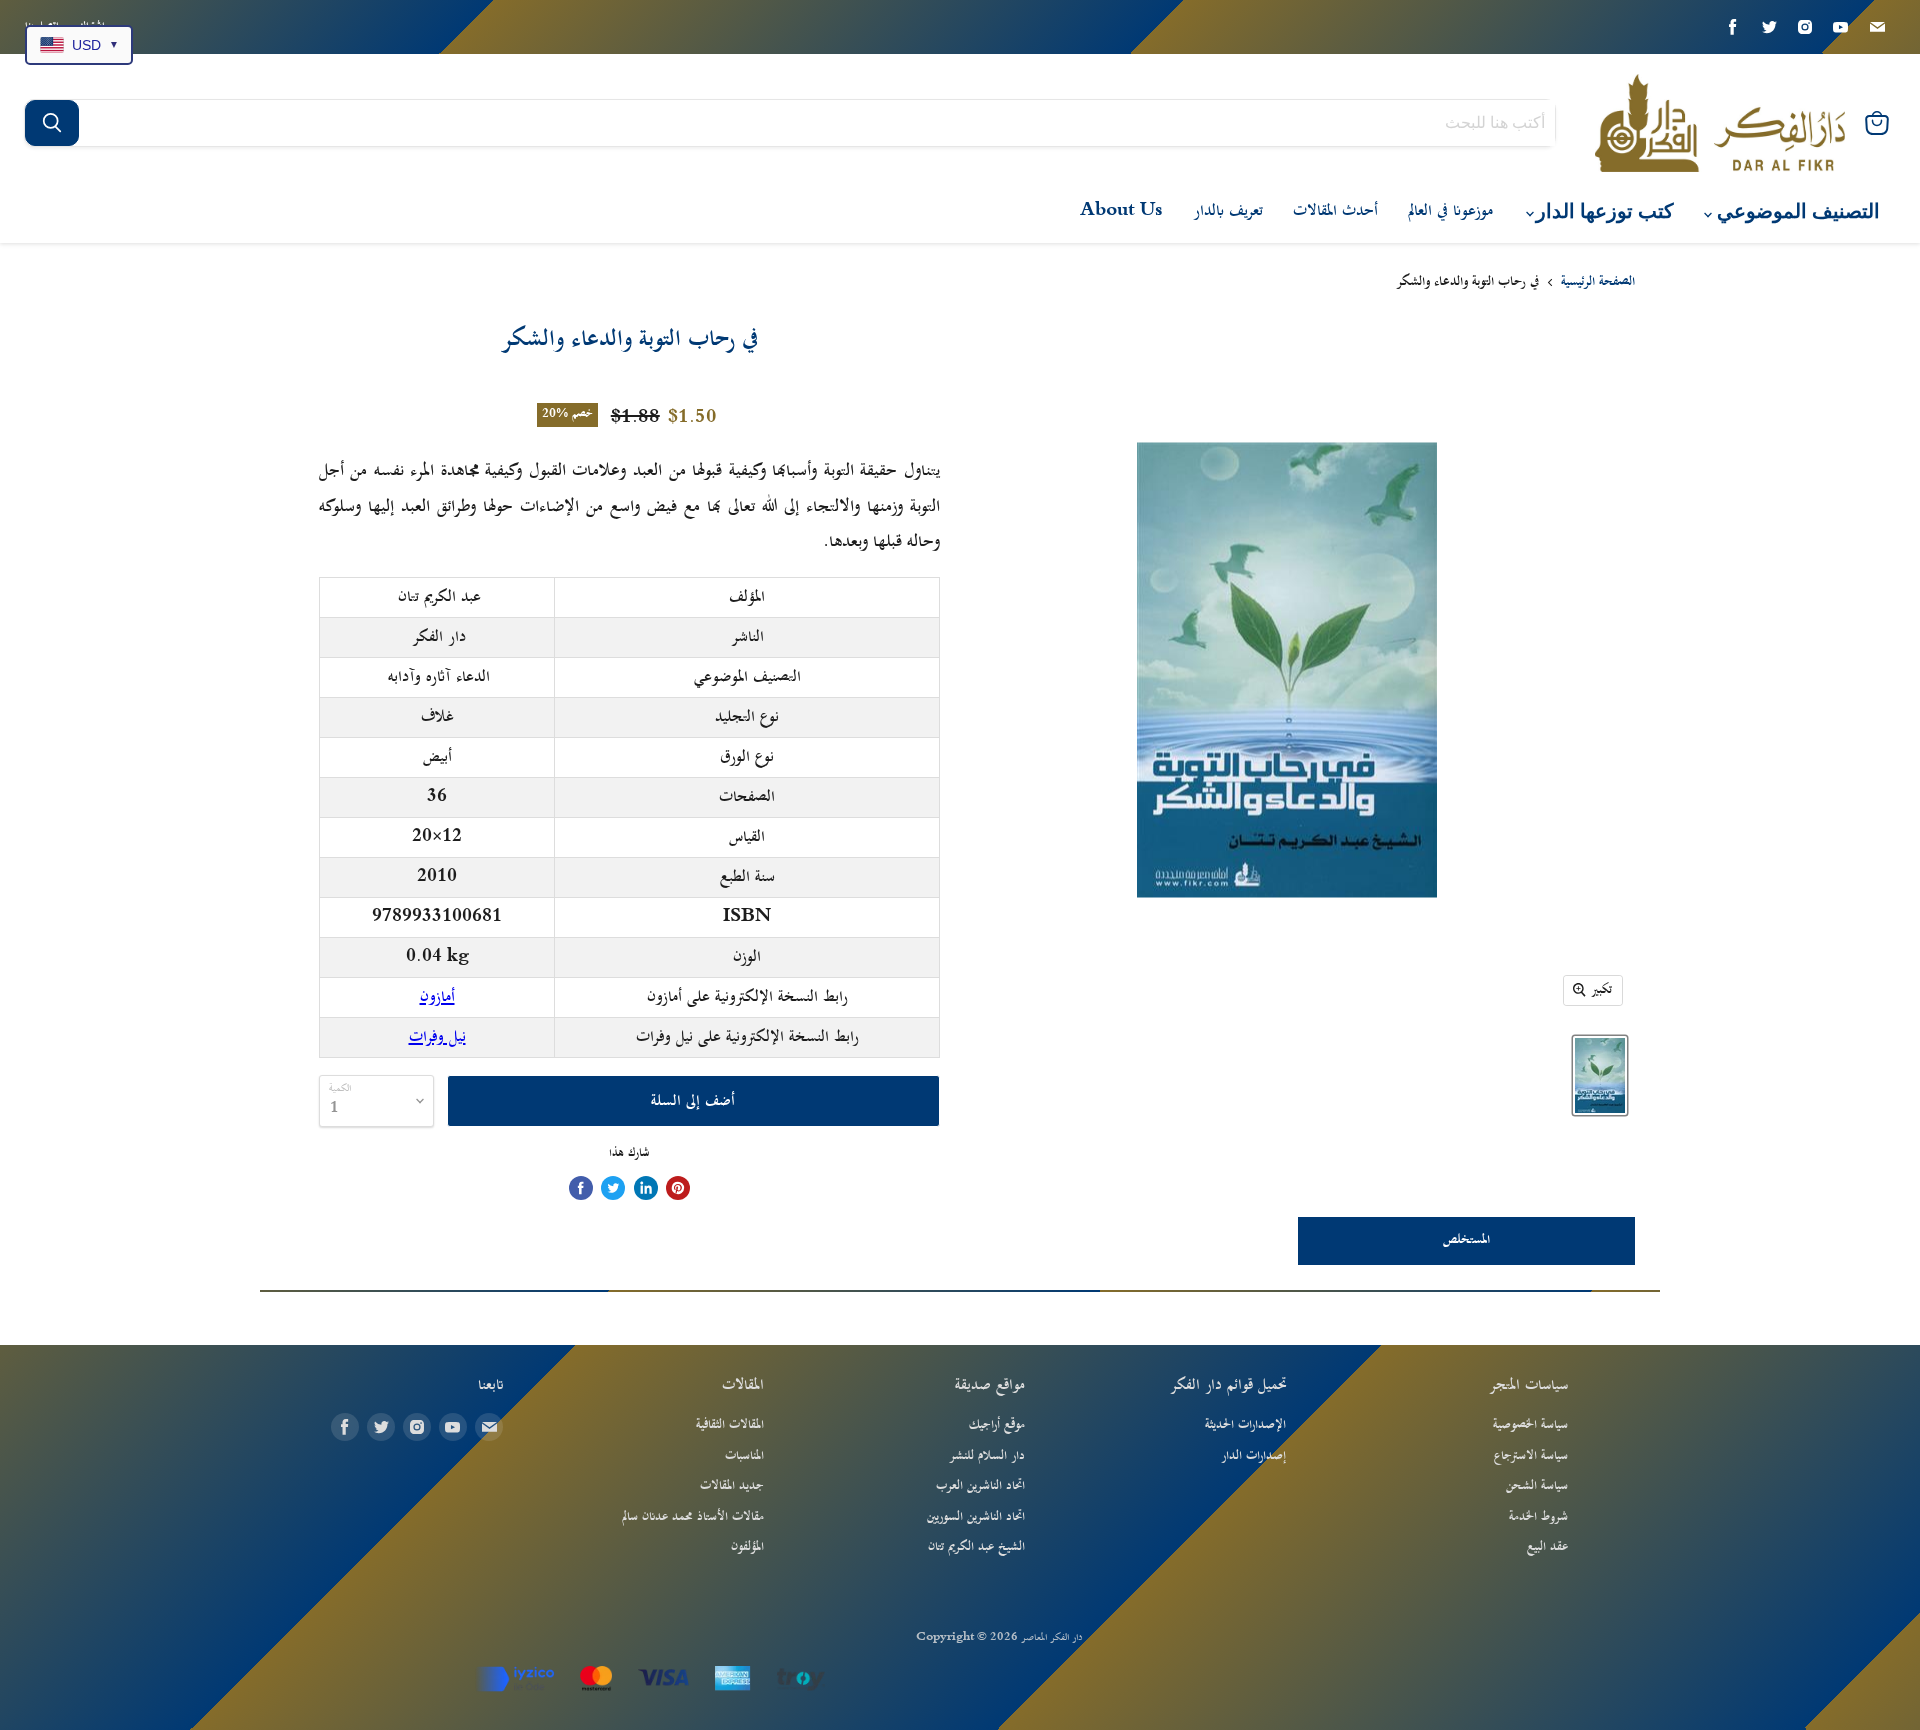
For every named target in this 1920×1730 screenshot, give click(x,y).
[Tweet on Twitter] (613, 1188)
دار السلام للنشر (987, 1456)
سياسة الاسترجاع (1531, 1456)
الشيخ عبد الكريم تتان (976, 1547)
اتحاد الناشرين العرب (980, 1486)
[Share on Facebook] (581, 1188)
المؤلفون (747, 1547)
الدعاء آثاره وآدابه (439, 677)
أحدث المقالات (1335, 211)
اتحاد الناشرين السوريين (976, 1517)
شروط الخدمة (1538, 1517)
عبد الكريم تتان (439, 597)
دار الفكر (439, 637)
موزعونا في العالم (1450, 211)
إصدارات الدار (1253, 1456)
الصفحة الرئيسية (1598, 283)
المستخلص (1466, 1240)
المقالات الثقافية (730, 1425)
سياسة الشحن (1537, 1486)
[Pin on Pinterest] (678, 1188)
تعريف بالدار (1228, 211)
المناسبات (744, 1456)
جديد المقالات (732, 1486)
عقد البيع (1547, 1547)
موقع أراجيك (997, 1425)
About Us (1121, 211)
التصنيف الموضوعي (1796, 211)
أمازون (437, 997)
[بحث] (52, 123)
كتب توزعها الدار (1602, 211)
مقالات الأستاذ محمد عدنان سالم (693, 1517)
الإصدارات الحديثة (1245, 1425)
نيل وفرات (437, 1037)
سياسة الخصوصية (1530, 1425)
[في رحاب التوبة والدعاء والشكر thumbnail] (1600, 1075)
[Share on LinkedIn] (646, 1188)
